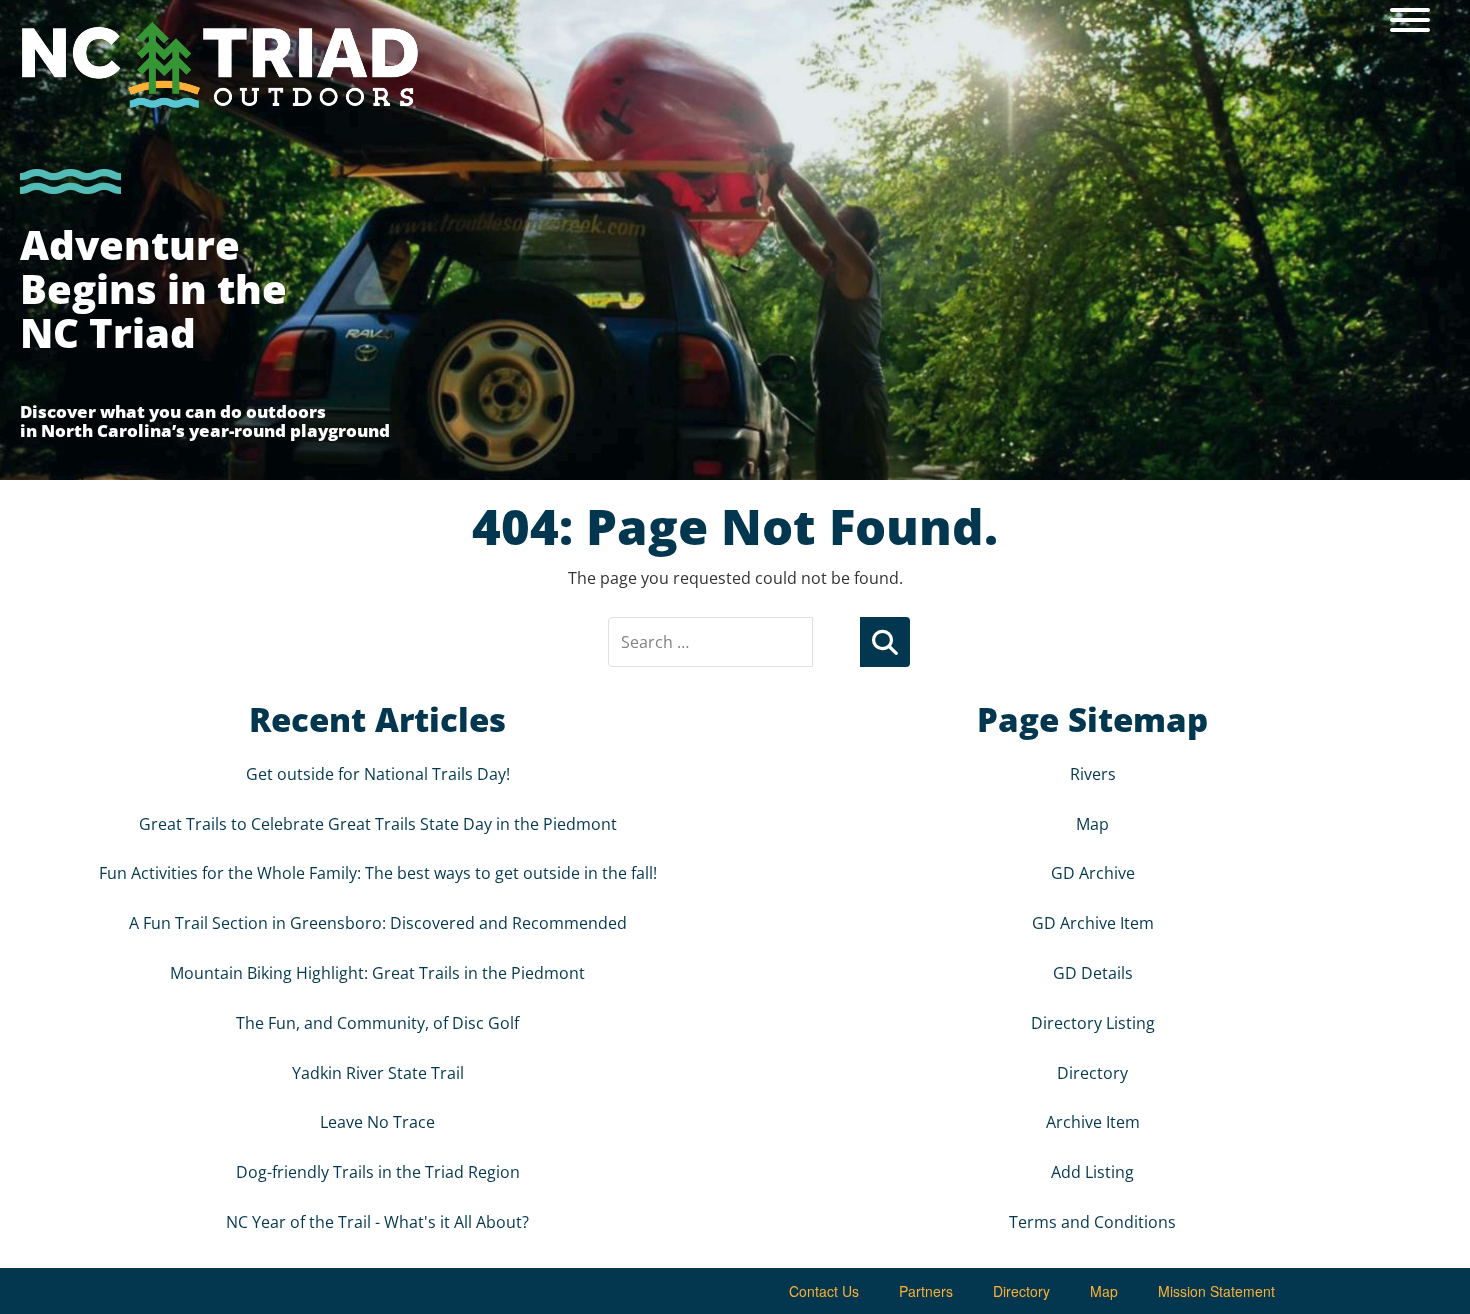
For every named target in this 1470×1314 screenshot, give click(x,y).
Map (1092, 824)
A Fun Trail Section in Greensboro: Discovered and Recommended (378, 923)
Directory (1092, 1073)
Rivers (1093, 774)
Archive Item (1093, 1122)
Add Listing (1092, 1172)
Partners (926, 1291)
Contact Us (824, 1291)
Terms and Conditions (1092, 1222)
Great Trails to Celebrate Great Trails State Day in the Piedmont (378, 824)
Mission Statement (1216, 1291)
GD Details (1093, 973)
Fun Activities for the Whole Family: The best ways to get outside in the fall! (378, 873)
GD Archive (1093, 873)
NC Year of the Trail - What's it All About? (377, 1222)
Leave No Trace (377, 1122)
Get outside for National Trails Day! (378, 774)
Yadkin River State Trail (378, 1073)
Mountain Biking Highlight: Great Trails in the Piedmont (377, 973)
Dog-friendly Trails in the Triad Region (378, 1172)
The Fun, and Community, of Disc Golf (377, 1023)
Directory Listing (1093, 1023)
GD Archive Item (1093, 923)
